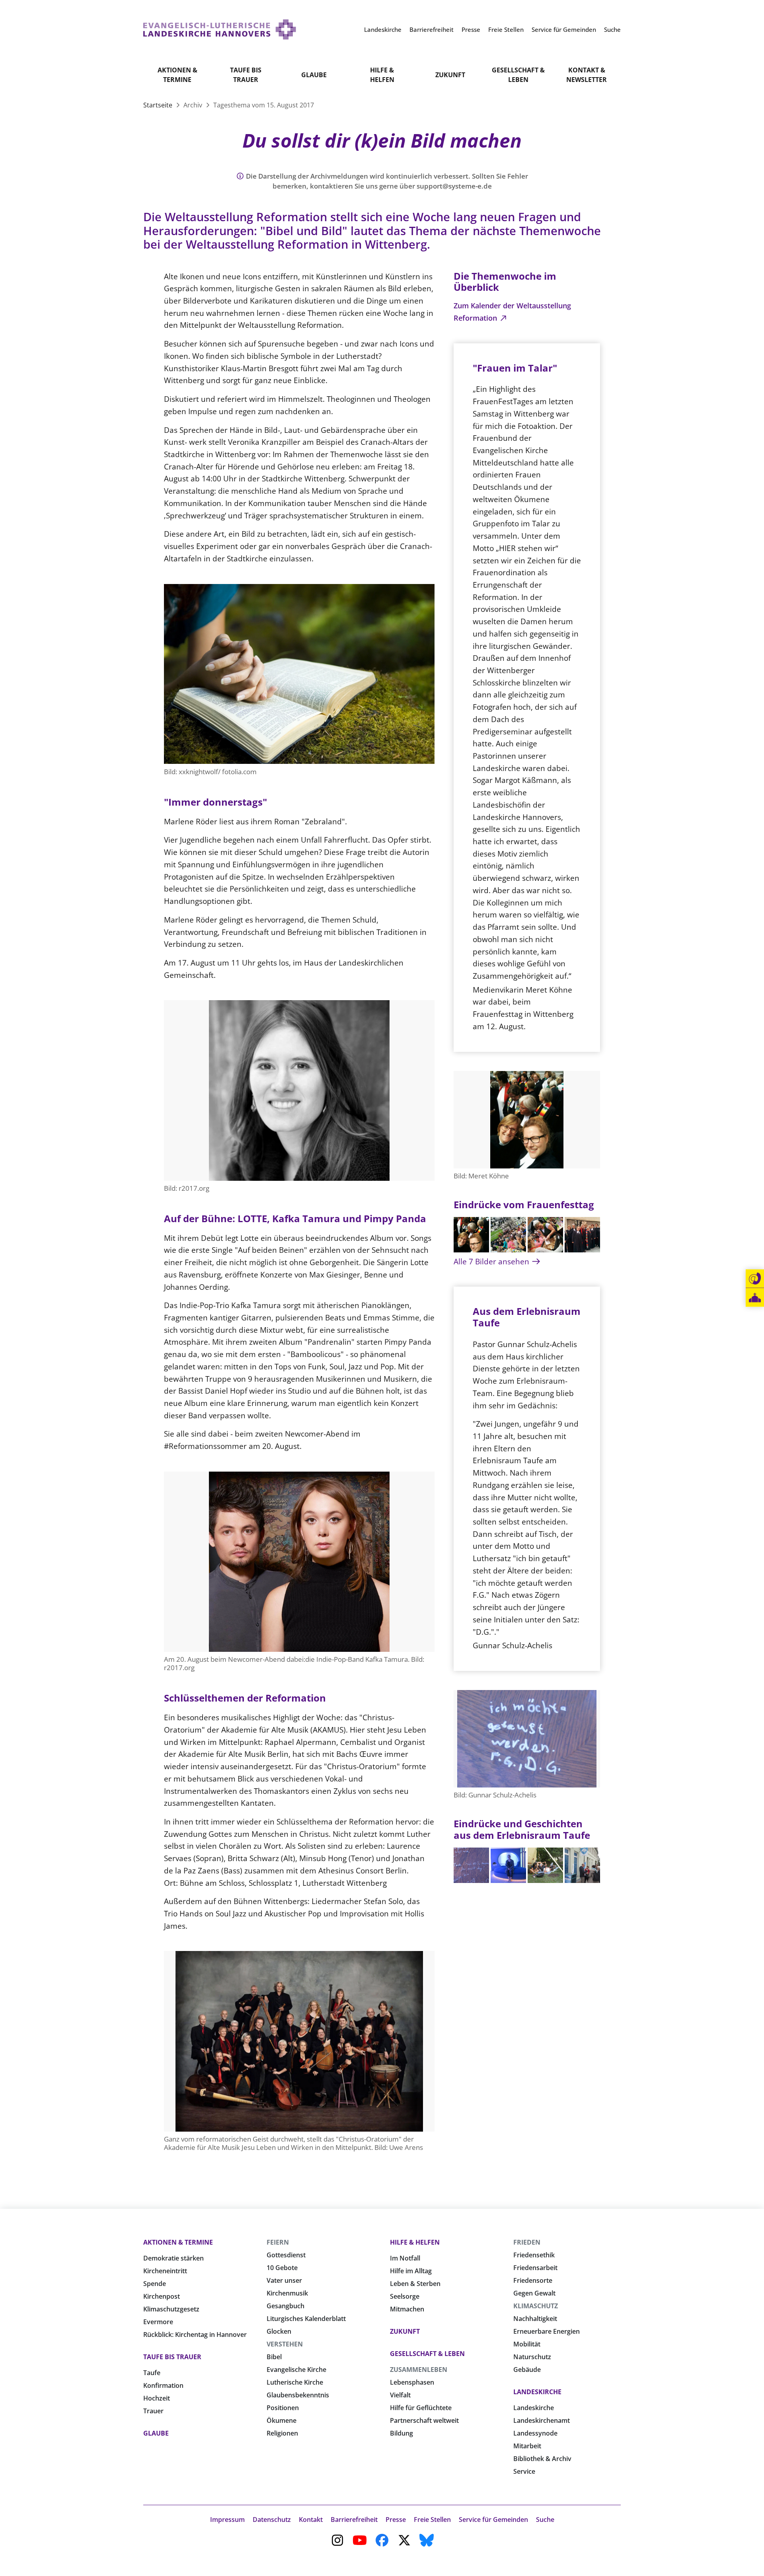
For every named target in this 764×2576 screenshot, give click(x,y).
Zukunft (450, 75)
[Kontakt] (755, 1279)
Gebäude (527, 2370)
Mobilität (527, 2344)
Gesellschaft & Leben (518, 75)
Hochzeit (157, 2398)
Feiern (278, 2242)
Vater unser (284, 2280)
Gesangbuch (286, 2306)
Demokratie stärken (173, 2258)
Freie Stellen (432, 2520)
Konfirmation (163, 2385)
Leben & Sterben (415, 2284)
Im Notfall (405, 2258)
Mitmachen (407, 2309)
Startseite (159, 105)
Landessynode (535, 2433)
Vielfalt (400, 2395)
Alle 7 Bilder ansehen (492, 1261)
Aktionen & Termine (177, 75)
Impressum (227, 2520)
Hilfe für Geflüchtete (421, 2408)
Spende (155, 2284)
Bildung (401, 2433)
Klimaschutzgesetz (171, 2309)
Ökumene (282, 2420)
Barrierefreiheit (354, 2520)
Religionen (282, 2433)
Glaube (314, 75)
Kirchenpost (162, 2296)
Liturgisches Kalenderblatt (306, 2319)
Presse (396, 2520)
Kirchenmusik (287, 2293)
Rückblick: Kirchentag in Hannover (195, 2335)
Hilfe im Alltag (411, 2271)
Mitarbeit (527, 2446)
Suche (545, 2520)
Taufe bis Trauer (246, 75)
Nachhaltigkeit (535, 2319)
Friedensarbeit (535, 2268)
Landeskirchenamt (542, 2420)
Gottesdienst (286, 2255)
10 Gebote (282, 2268)
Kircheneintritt (165, 2271)
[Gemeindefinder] (755, 1298)
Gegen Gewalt (534, 2293)
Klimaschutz (536, 2306)
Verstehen (285, 2344)
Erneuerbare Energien (547, 2331)
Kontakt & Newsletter (587, 75)
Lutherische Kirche (295, 2382)
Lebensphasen (412, 2382)
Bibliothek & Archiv (542, 2459)
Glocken (279, 2331)
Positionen (283, 2408)
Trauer (153, 2411)
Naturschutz (532, 2357)
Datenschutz (272, 2520)
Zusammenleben (419, 2370)
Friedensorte (533, 2280)
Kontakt (311, 2520)
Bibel (274, 2357)
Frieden (527, 2242)
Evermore (158, 2322)
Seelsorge (405, 2296)
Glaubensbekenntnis (298, 2395)
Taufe (152, 2373)
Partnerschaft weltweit (424, 2420)
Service (524, 2471)
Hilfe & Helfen (382, 75)
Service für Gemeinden (493, 2520)
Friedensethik (534, 2255)
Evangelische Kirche (296, 2370)
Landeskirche (537, 2392)
